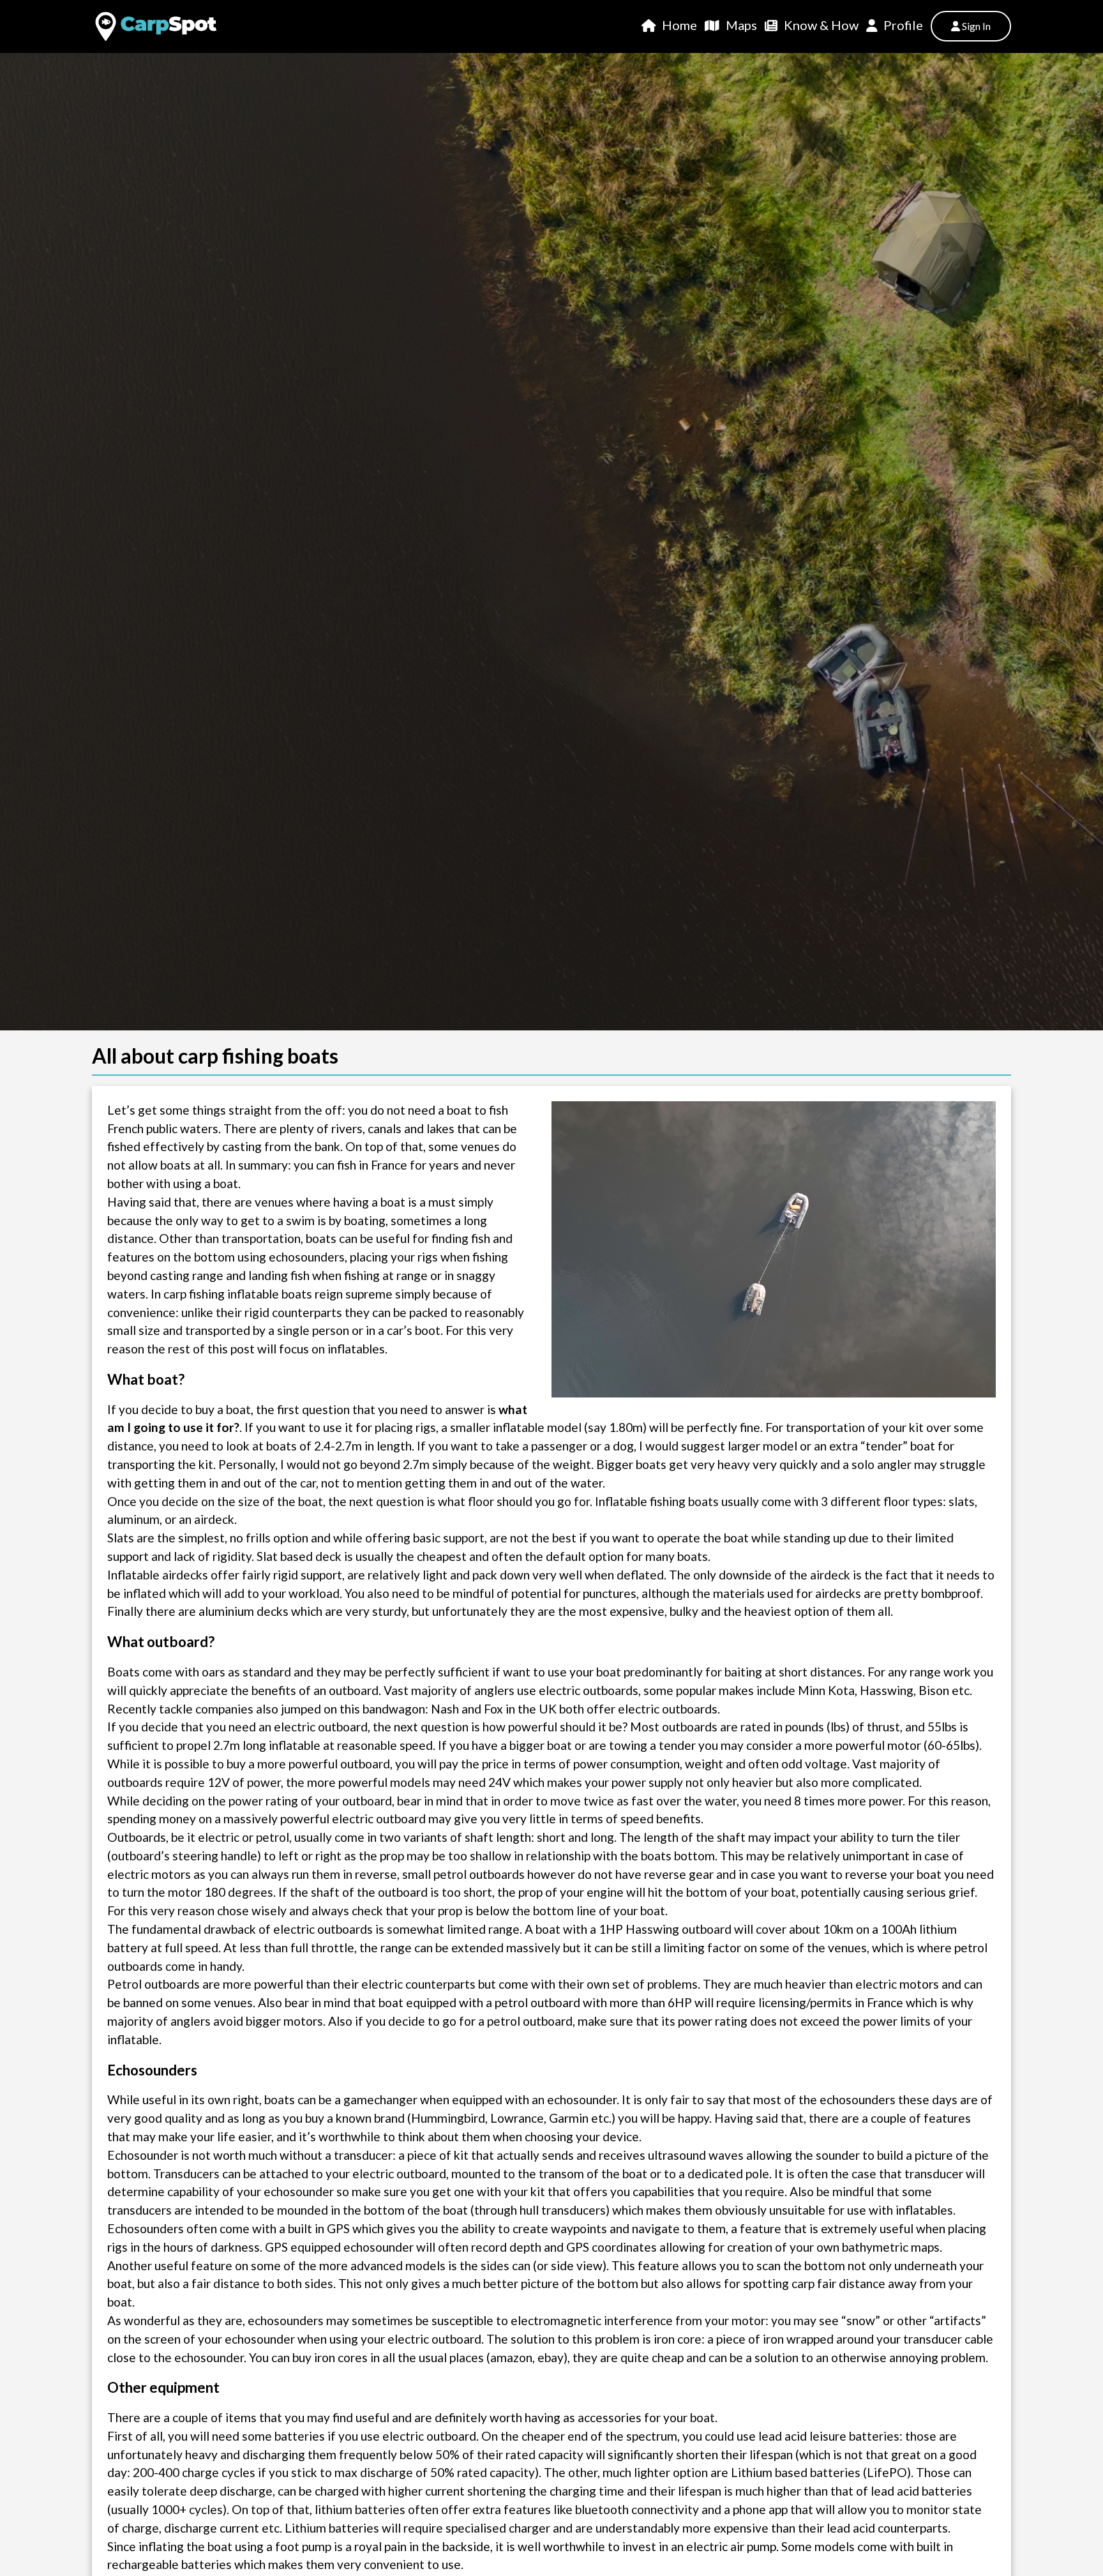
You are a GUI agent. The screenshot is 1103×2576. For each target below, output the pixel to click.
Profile (903, 25)
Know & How (821, 25)
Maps (741, 25)
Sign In (975, 26)
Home (679, 25)
